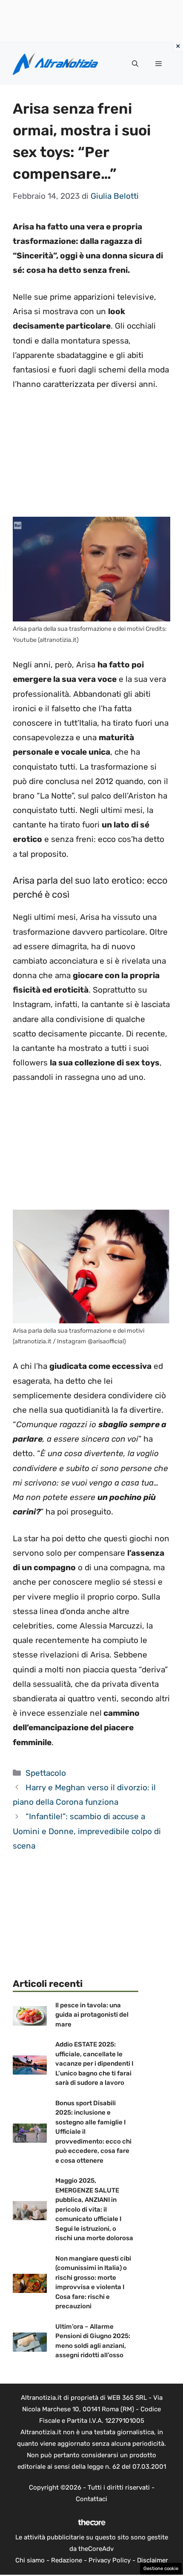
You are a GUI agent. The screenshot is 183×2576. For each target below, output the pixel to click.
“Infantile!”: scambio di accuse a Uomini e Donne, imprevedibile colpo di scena (87, 1831)
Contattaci (91, 2499)
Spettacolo (46, 1773)
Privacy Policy (110, 2560)
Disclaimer (153, 2560)
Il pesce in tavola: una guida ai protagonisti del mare (92, 2015)
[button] (135, 64)
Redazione (67, 2560)
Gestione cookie (161, 2569)
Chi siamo (30, 2560)
